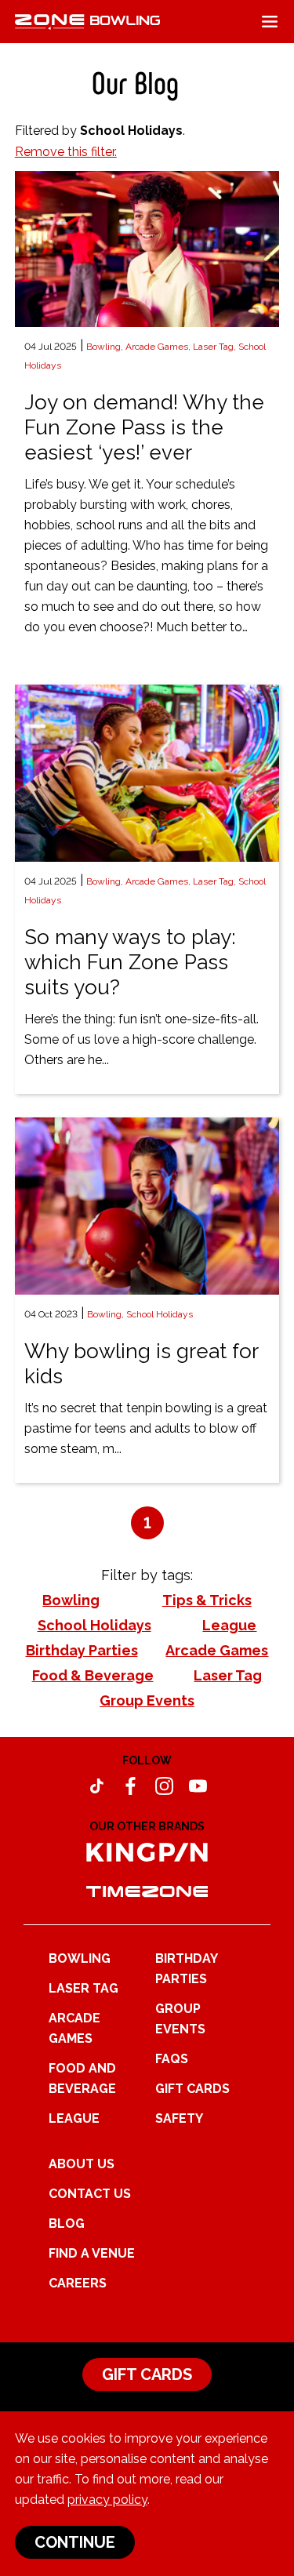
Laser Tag (83, 1988)
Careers (78, 2283)
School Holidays (160, 1314)
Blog (67, 2224)
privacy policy (107, 2500)
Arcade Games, (159, 347)
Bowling (80, 1958)
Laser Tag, (216, 347)
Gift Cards (192, 2089)
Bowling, (106, 347)
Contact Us (90, 2194)
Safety (179, 2118)
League (74, 2118)
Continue (75, 2542)
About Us (82, 2164)
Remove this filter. (66, 152)
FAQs (172, 2059)
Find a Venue (92, 2253)
